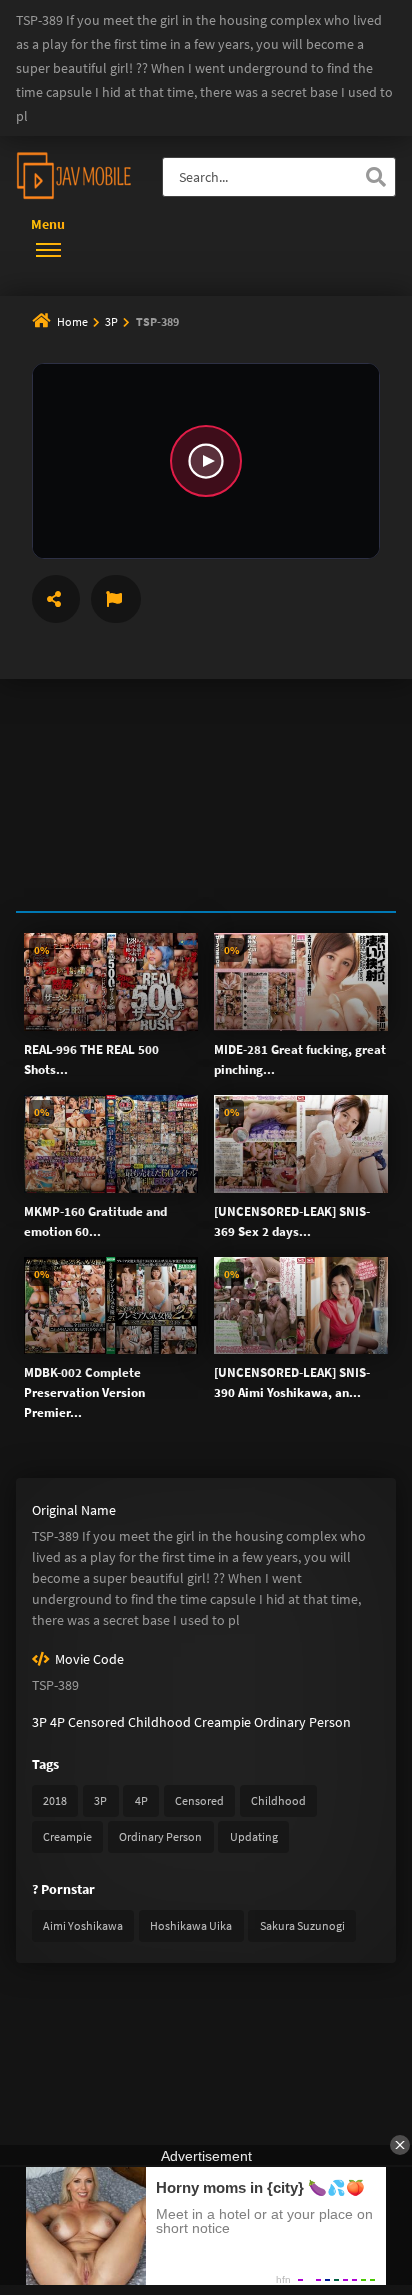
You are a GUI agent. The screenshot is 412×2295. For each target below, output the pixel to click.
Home (72, 321)
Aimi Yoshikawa (83, 1925)
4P (57, 1722)
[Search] (376, 177)
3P (112, 321)
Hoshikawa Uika (191, 1925)
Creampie (222, 1722)
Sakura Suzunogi (302, 1925)
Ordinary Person (302, 1722)
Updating (254, 1836)
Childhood (159, 1722)
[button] (206, 461)
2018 (55, 1800)
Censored (96, 1722)
